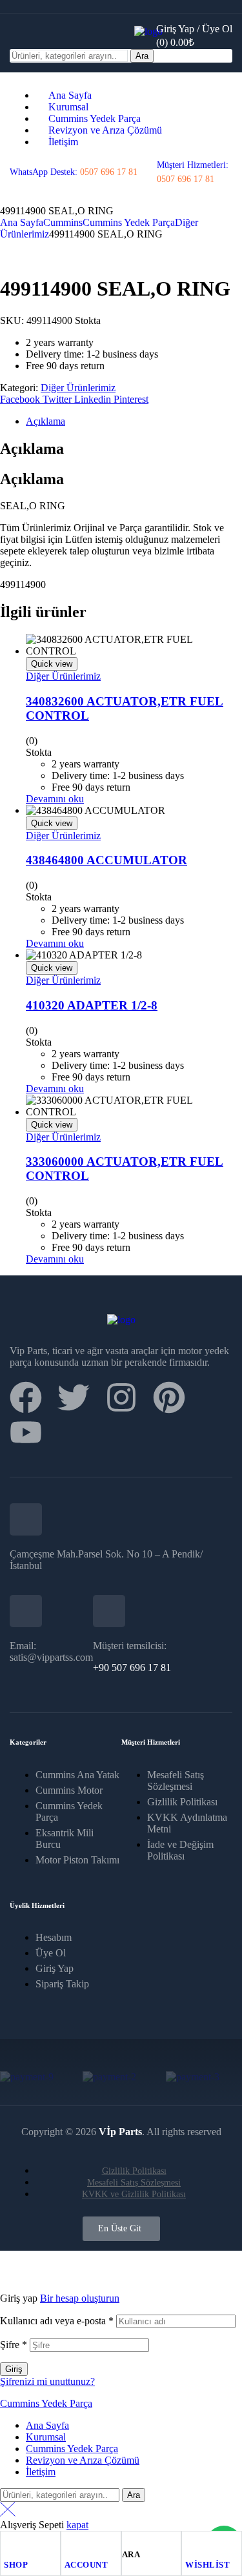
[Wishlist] (191, 2544)
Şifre (14, 2345)
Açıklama (45, 421)
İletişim (41, 2472)
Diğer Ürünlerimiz (78, 388)
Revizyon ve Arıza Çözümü (83, 2460)
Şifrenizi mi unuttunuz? (47, 2381)
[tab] (134, 421)
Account (86, 2565)
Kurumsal (46, 2437)
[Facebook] (26, 1397)
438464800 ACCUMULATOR (106, 860)
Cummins (63, 222)
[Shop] (10, 2544)
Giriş (14, 2369)
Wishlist (207, 2565)
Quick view (52, 664)
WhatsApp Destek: (74, 172)
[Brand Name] (27, 2077)
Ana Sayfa (22, 222)
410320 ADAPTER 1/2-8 (92, 1005)
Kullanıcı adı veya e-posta (57, 2321)
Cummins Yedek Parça (129, 222)
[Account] (70, 2544)
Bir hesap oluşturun (80, 2298)
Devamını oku (55, 799)
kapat (77, 2525)
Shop (16, 2565)
